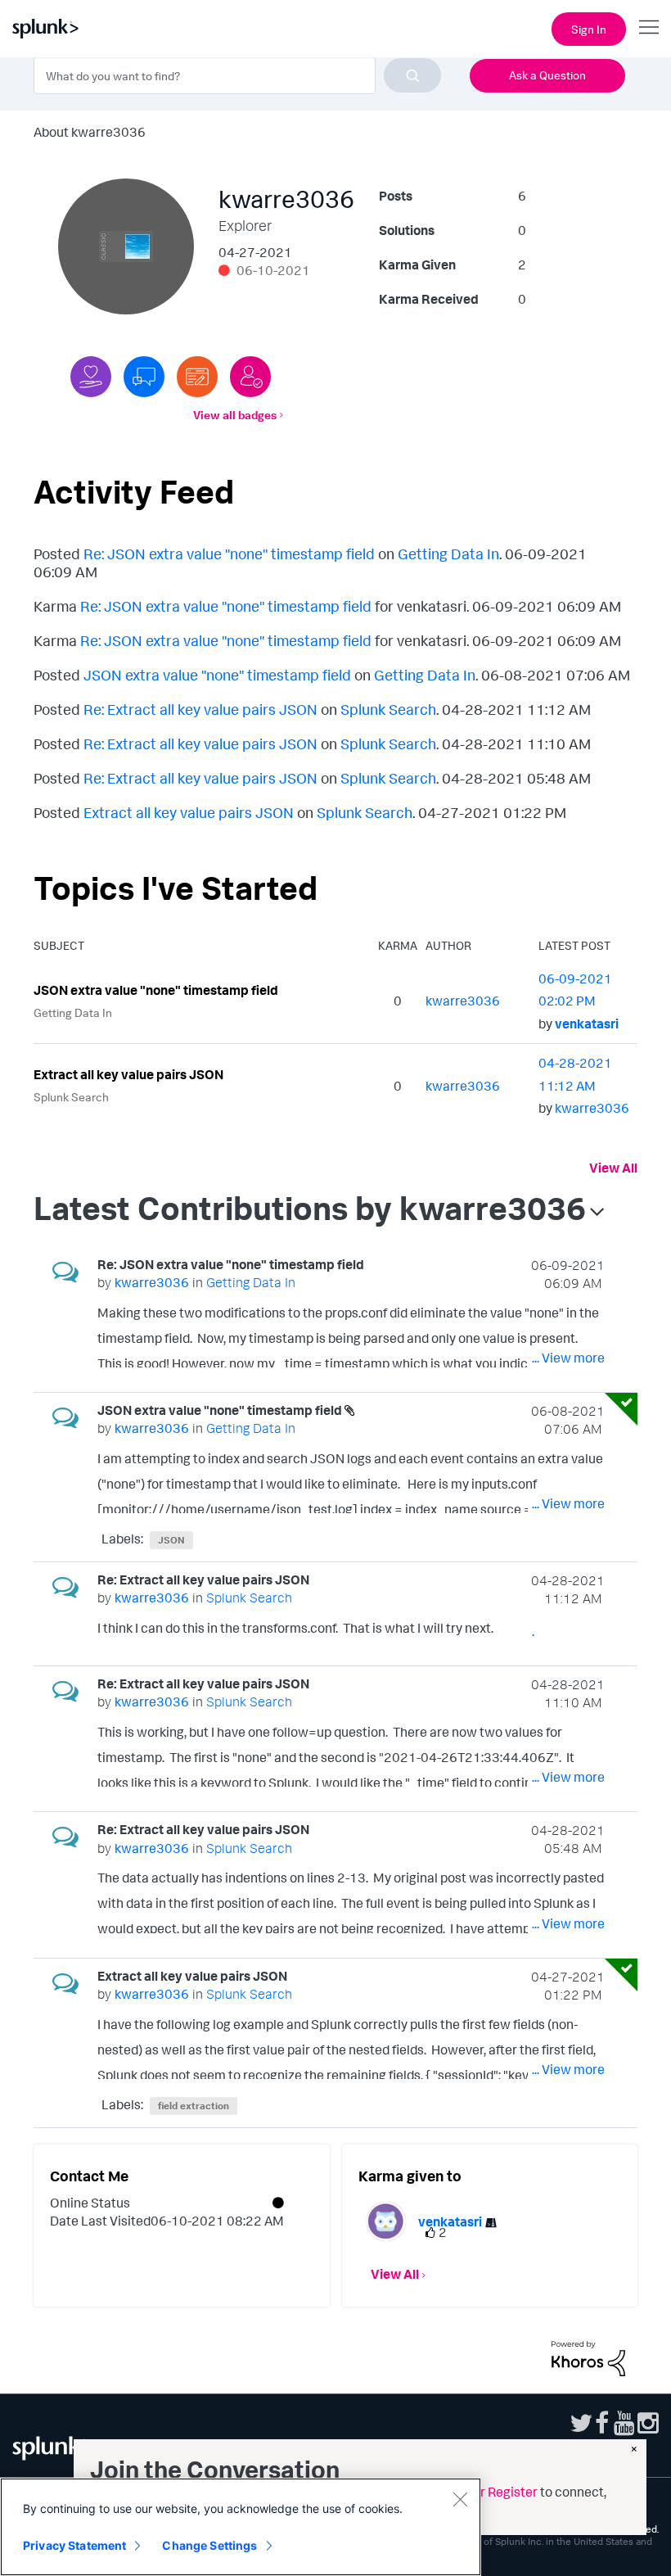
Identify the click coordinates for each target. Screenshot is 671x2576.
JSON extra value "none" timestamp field (217, 675)
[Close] (460, 2499)
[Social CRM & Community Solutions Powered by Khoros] (588, 2357)
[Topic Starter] (197, 377)
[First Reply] (144, 377)
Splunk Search (388, 709)
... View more (568, 1358)
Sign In (589, 29)
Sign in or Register (484, 2492)
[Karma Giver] (91, 377)
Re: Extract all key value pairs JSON (200, 709)
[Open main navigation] (649, 27)
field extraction (194, 2106)
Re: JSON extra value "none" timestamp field (229, 554)
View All (613, 1168)
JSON (171, 1540)
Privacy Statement (74, 2545)
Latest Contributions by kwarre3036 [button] (310, 1208)
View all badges (235, 415)
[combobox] (237, 75)
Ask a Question (547, 75)
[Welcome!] (250, 377)
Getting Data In (448, 554)
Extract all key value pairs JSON (189, 812)
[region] (241, 2527)
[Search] (412, 75)
